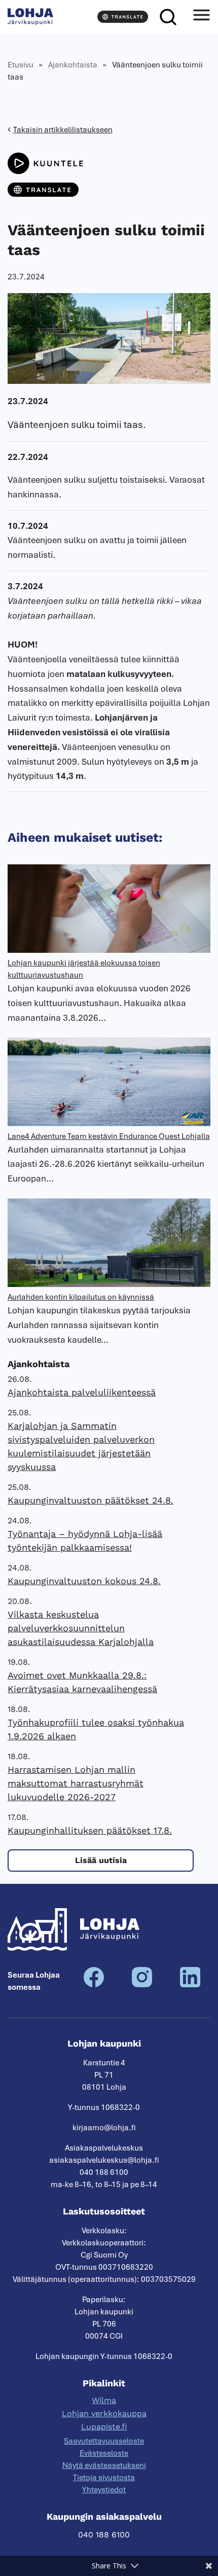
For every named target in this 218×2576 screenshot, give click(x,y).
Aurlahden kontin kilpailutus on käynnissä (81, 1297)
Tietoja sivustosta (104, 2478)
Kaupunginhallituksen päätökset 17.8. (90, 1830)
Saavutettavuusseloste (104, 2441)
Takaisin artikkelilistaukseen (63, 130)
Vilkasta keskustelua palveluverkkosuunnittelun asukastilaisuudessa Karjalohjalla (81, 1628)
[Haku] (168, 17)
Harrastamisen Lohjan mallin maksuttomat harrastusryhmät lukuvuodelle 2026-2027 (76, 1783)
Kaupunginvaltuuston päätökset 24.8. (90, 1500)
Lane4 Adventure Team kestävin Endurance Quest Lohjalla (109, 1136)
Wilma (104, 2400)
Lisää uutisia (101, 1860)
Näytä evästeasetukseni (104, 2465)
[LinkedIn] (190, 1985)
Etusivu (21, 65)
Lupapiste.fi (104, 2427)
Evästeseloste (104, 2453)
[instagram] (142, 1985)
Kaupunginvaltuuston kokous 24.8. (84, 1581)
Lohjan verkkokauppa (104, 2413)
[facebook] (94, 1985)
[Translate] (123, 17)
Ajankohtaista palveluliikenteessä (82, 1392)
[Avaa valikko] (201, 17)
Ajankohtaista (73, 65)
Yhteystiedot (104, 2490)
